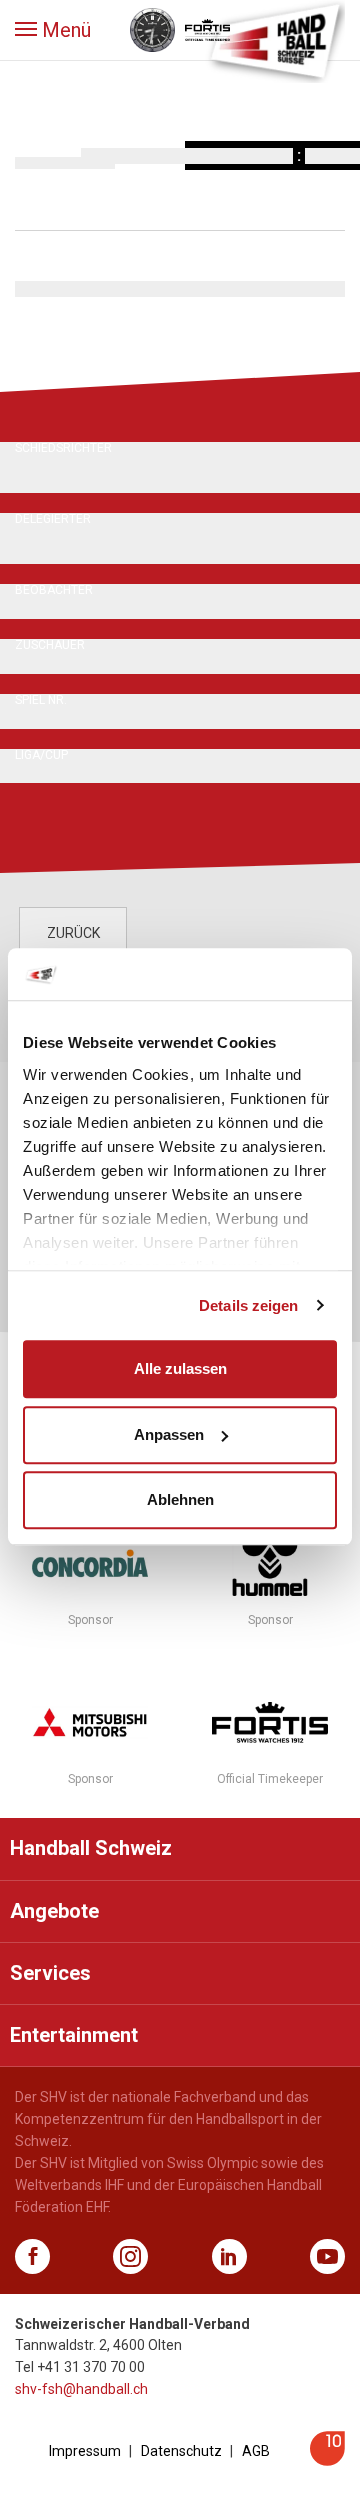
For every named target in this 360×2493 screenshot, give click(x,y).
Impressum (85, 2451)
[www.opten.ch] (327, 2460)
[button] (53, 30)
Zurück (73, 933)
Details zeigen (248, 1305)
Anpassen (169, 1434)
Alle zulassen (180, 1368)
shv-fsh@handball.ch (81, 2389)
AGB (256, 2451)
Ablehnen (180, 1499)
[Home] (275, 40)
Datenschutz (181, 2451)
